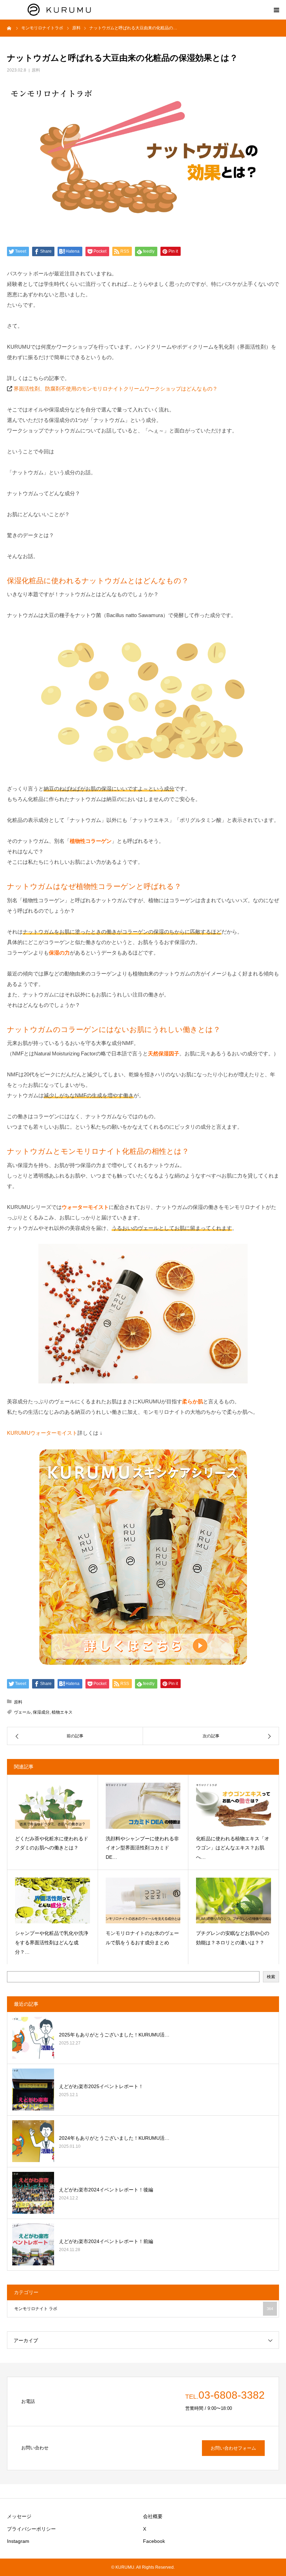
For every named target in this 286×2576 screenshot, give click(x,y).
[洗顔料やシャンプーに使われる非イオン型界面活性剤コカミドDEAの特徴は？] (143, 1806)
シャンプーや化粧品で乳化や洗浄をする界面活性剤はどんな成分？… (52, 1942)
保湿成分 (41, 1712)
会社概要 (153, 2516)
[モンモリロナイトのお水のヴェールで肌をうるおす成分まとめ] (143, 1901)
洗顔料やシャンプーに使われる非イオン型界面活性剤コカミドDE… (142, 1848)
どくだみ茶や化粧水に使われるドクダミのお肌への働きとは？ (52, 1843)
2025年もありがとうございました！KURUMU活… (114, 2035)
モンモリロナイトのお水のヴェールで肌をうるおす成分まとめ (142, 1938)
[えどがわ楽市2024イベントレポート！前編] (33, 2244)
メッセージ (19, 2516)
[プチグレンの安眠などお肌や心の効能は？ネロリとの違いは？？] (234, 1901)
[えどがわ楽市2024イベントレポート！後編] (33, 2193)
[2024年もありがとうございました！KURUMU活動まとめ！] (33, 2141)
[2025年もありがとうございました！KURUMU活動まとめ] (33, 2038)
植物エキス (62, 1712)
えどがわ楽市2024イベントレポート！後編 (106, 2190)
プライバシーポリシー (31, 2529)
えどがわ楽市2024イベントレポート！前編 (106, 2241)
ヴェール (22, 1712)
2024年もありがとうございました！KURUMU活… (114, 2138)
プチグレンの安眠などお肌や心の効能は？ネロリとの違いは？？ (233, 1938)
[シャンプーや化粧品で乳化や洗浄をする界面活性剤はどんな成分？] (52, 1901)
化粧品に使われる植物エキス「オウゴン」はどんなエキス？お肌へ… (233, 1848)
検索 (271, 1977)
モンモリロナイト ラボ (144, 2309)
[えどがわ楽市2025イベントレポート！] (33, 2089)
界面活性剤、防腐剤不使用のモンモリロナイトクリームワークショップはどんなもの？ (116, 389)
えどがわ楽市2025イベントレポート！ (101, 2086)
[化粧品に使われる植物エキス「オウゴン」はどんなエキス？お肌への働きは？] (234, 1806)
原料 (36, 70)
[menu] (276, 10)
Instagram (18, 2541)
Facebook (154, 2541)
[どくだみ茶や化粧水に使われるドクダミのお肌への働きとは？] (52, 1806)
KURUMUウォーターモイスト (42, 1433)
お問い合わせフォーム (233, 2448)
